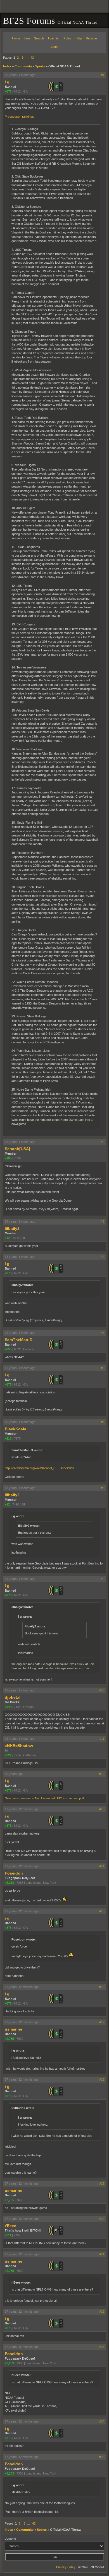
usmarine (14, 2029)
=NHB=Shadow (19, 1746)
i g (7, 82)
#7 (103, 1422)
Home (16, 38)
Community (23, 66)
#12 (102, 1774)
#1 (103, 75)
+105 (8, 1158)
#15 (102, 1911)
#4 (103, 1257)
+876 (8, 91)
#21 (102, 2254)
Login (54, 47)
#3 (103, 1221)
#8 (103, 1488)
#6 (103, 1368)
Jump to (10, 2539)
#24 (102, 2421)
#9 (103, 1579)
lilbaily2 (12, 1228)
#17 (102, 2022)
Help (79, 38)
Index (7, 66)
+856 (8, 1349)
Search (39, 38)
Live (27, 38)
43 (32, 58)
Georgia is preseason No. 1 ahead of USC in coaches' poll (44, 1798)
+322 (8, 1755)
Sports (40, 66)
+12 (7, 1238)
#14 (102, 1866)
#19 (102, 2183)
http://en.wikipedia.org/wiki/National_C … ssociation (39, 1468)
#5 (103, 1333)
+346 (8, 1707)
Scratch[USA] (17, 1149)
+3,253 (9, 1883)
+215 (8, 1438)
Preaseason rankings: (20, 117)
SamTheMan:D (19, 1340)
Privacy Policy (66, 2567)
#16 (102, 1987)
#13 (102, 1809)
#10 (102, 1690)
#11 (102, 1739)
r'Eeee (10, 2226)
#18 (102, 2079)
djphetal (13, 1697)
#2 (103, 1142)
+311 (8, 2235)
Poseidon (14, 1873)
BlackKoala (16, 1429)
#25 (102, 2457)
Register (92, 38)
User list (54, 38)
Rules (67, 38)
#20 (102, 2219)
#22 (102, 2312)
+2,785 (9, 2039)
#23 (102, 2347)
